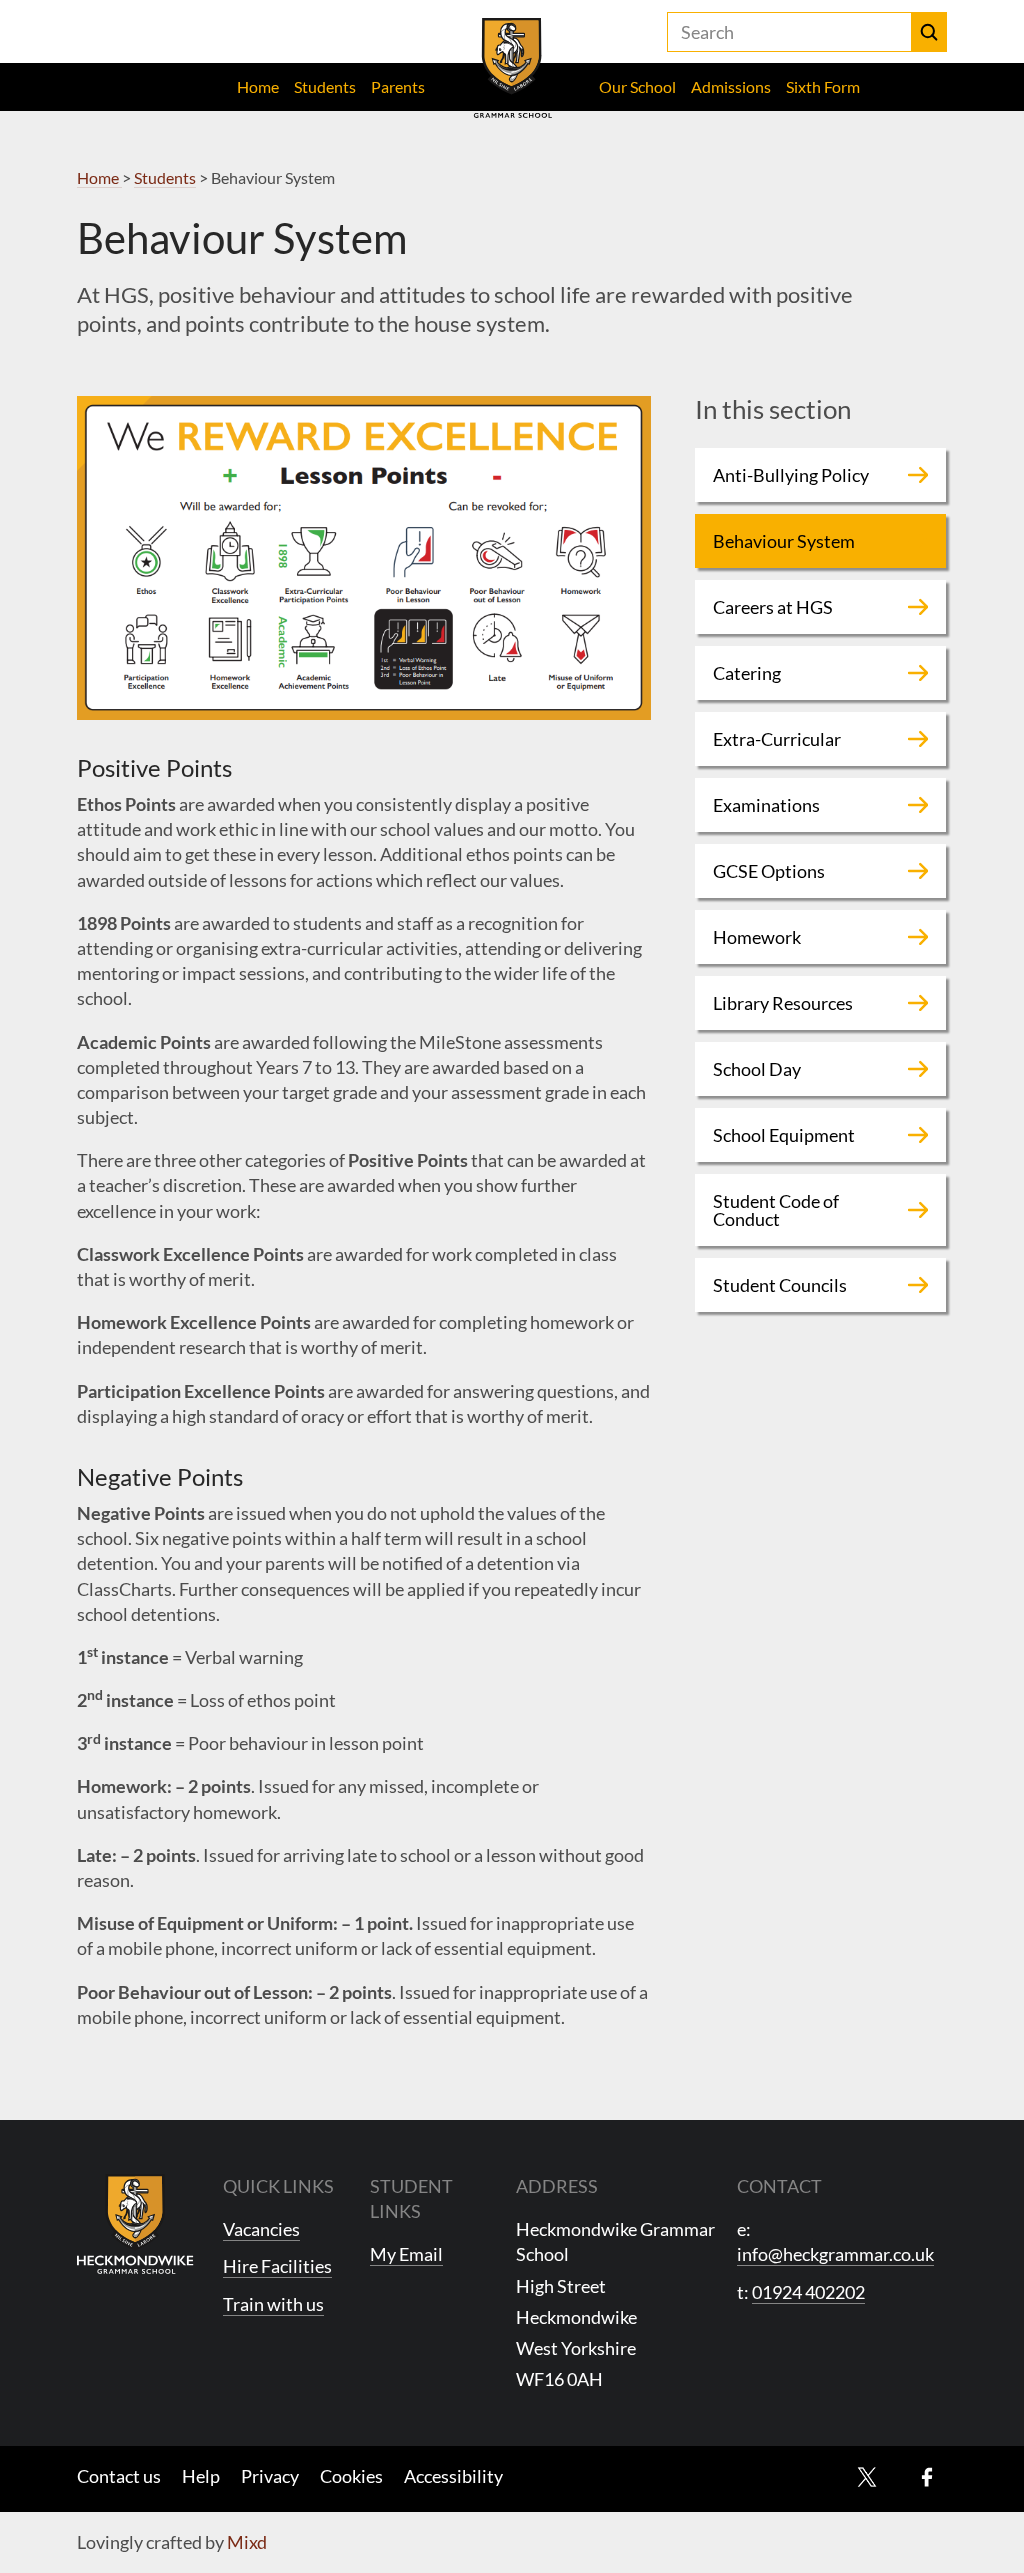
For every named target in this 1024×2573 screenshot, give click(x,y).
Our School (637, 86)
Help (201, 2476)
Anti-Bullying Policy (791, 475)
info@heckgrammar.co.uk (835, 2254)
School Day (757, 1069)
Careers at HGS (773, 607)
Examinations (766, 805)
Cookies (351, 2476)
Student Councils (780, 1285)
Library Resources (783, 1003)
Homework (757, 937)
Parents (398, 86)
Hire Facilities (277, 2266)
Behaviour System (784, 541)
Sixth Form (823, 86)
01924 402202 (808, 2292)
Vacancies (261, 2229)
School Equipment (784, 1135)
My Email (406, 2254)
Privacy (270, 2476)
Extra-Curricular (777, 739)
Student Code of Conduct (776, 1210)
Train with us (273, 2304)
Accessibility (453, 2476)
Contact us (119, 2476)
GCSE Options (769, 871)
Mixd (247, 2542)
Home (258, 86)
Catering (747, 673)
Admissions (731, 86)
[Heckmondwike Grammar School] (512, 68)
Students (325, 86)
